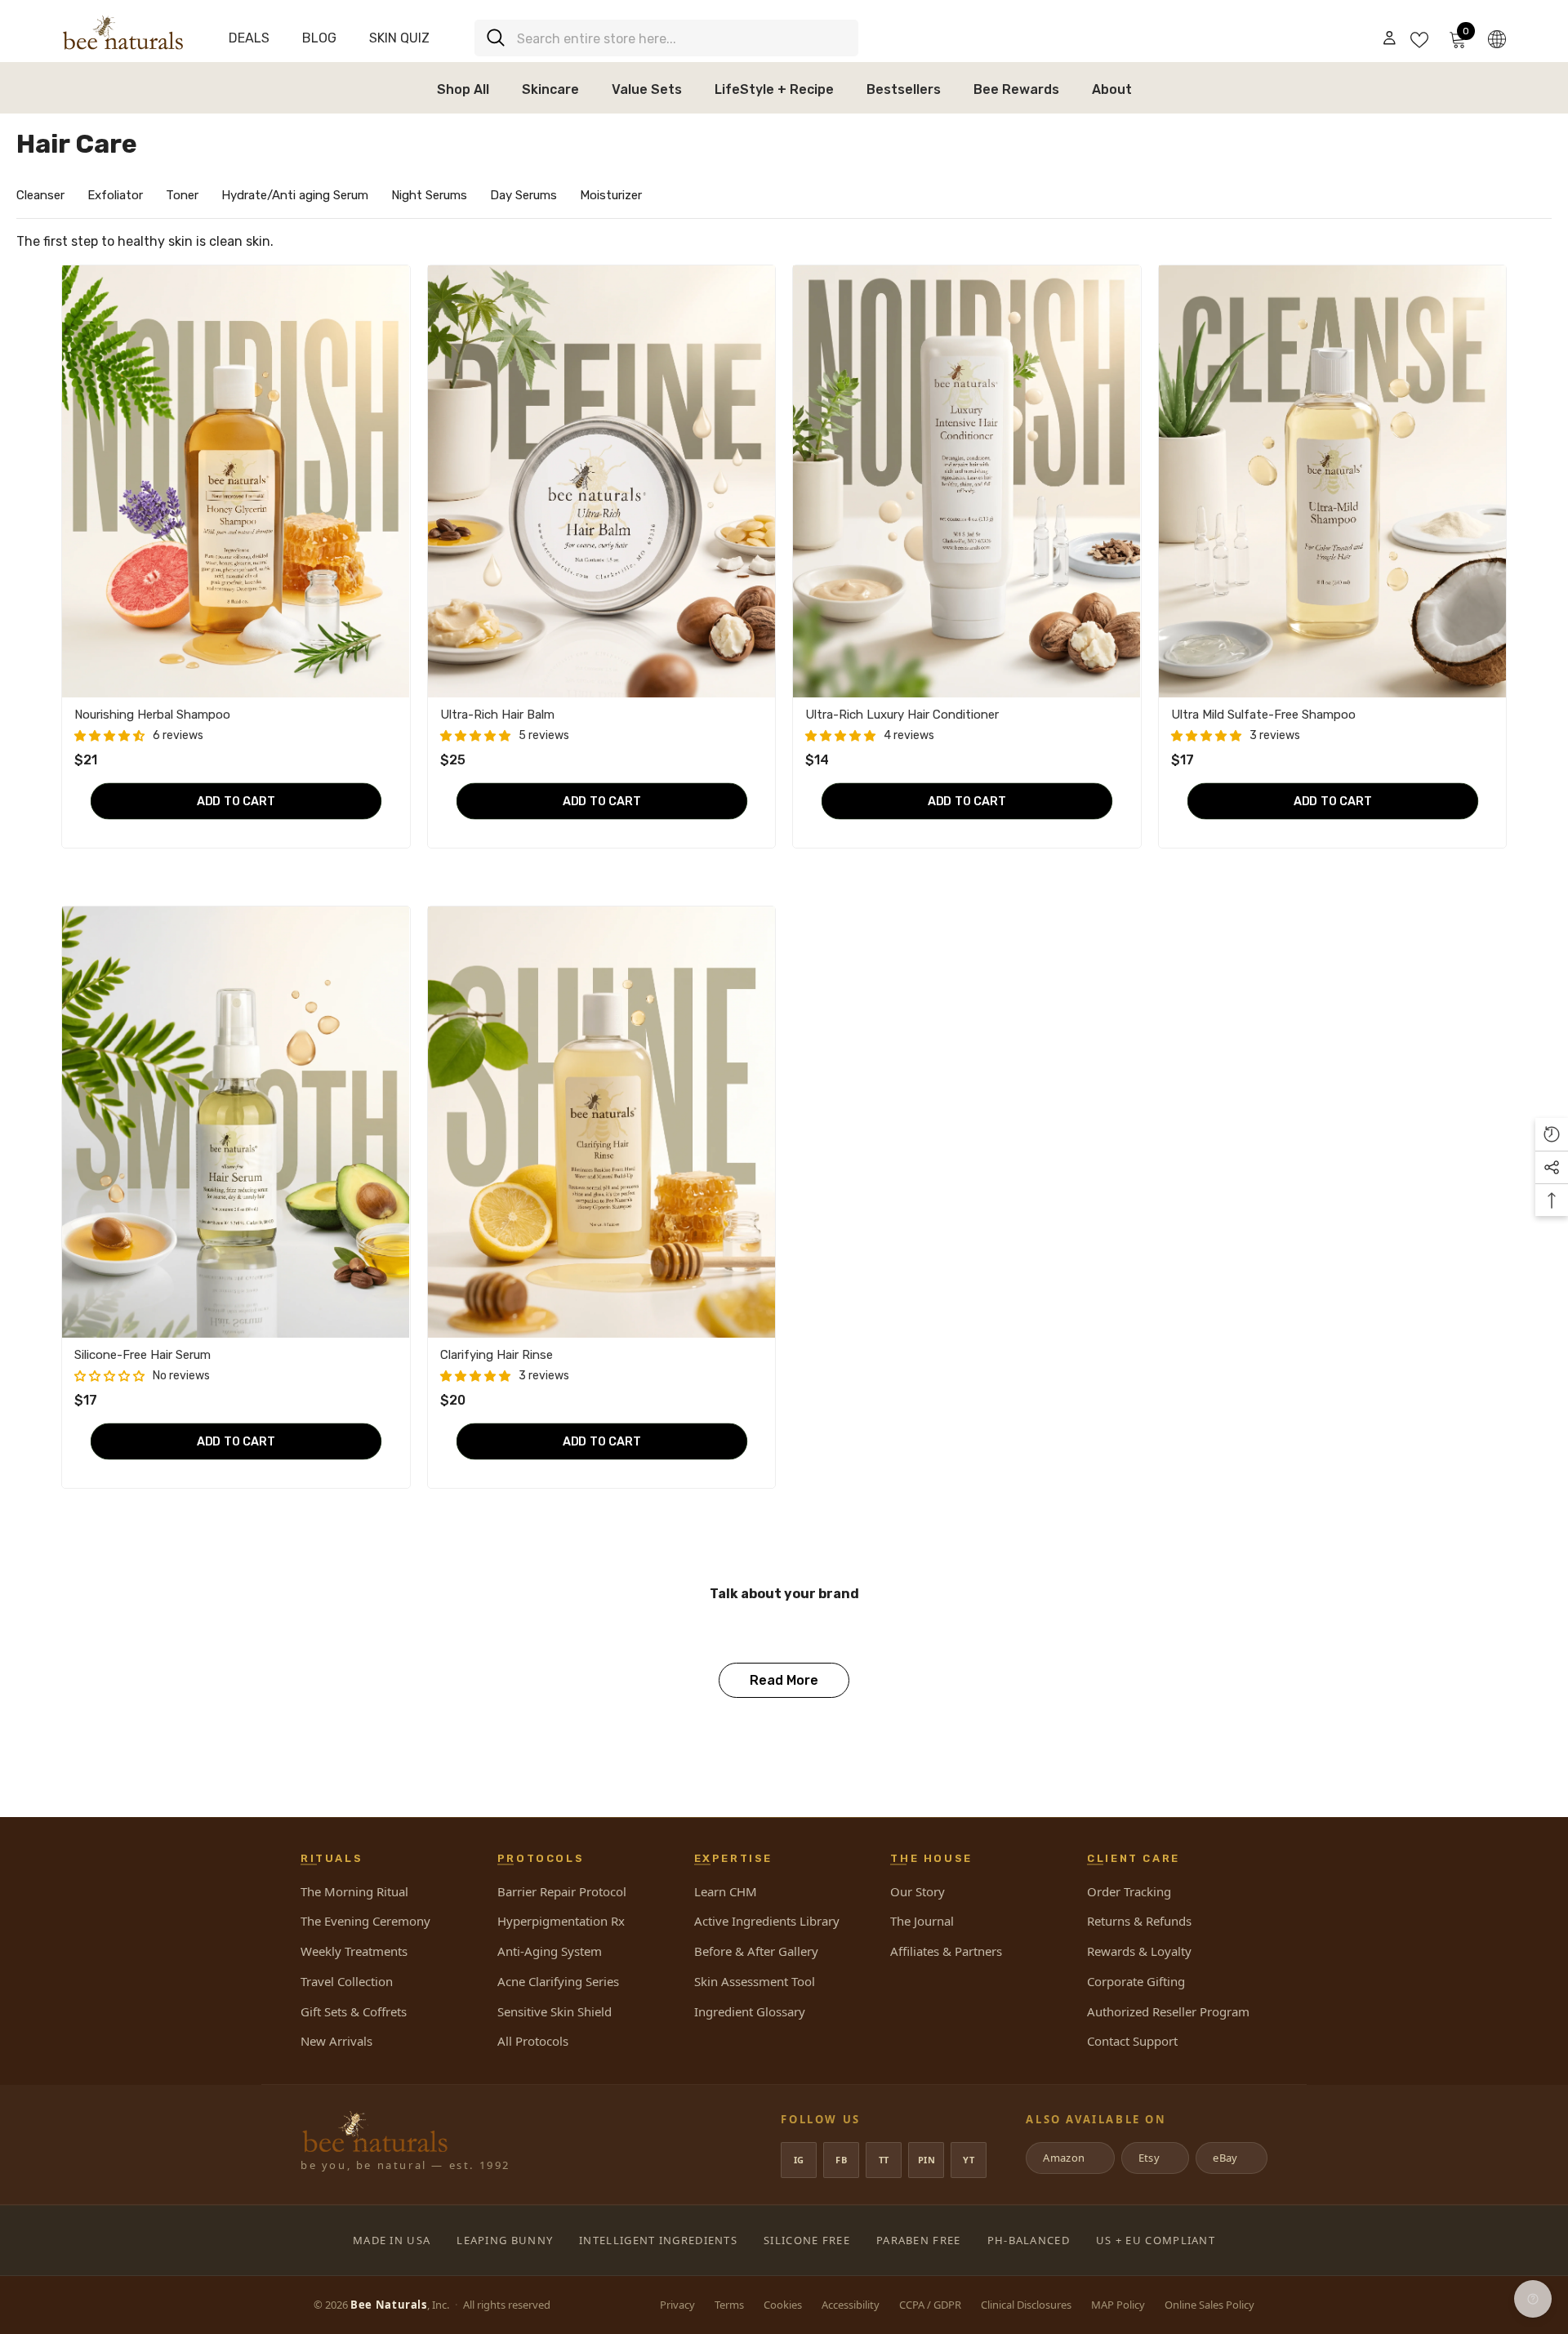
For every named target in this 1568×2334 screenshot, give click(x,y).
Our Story (918, 1891)
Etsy (1154, 2158)
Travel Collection (347, 1981)
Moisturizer (611, 195)
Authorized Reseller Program (1168, 2011)
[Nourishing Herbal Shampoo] (236, 481)
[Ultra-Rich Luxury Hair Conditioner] (967, 481)
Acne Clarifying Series (558, 1981)
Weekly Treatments (354, 1951)
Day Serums (523, 195)
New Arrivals (336, 2041)
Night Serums (429, 195)
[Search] (666, 38)
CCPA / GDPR (930, 2305)
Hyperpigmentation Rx (561, 1921)
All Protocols (533, 2041)
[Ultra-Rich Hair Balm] (602, 481)
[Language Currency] (1497, 38)
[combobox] (682, 38)
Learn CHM (726, 1891)
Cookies (783, 2305)
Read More (784, 1680)
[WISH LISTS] (1419, 38)
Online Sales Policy (1209, 2305)
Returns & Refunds (1139, 1921)
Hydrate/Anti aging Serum (295, 195)
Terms (729, 2305)
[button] (109, 736)
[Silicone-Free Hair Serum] (236, 1122)
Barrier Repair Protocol (562, 1891)
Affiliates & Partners (946, 1951)
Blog (319, 38)
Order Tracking (1129, 1891)
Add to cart (236, 801)
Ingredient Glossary (750, 2011)
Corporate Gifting (1136, 1981)
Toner (182, 195)
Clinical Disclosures (1026, 2305)
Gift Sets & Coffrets (354, 2011)
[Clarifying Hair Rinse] (602, 1122)
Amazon (1069, 2158)
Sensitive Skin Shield (555, 2011)
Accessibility (851, 2305)
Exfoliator (115, 195)
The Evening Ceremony (365, 1921)
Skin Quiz (399, 38)
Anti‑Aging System (550, 1951)
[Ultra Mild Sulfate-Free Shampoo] (1333, 481)
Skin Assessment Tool (755, 1981)
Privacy (677, 2305)
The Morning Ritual (354, 1891)
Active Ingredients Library (767, 1921)
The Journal (922, 1921)
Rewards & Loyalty (1139, 1951)
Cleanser (40, 195)
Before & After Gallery (756, 1951)
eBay (1230, 2158)
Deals (249, 38)
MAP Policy (1118, 2305)
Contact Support (1132, 2041)
